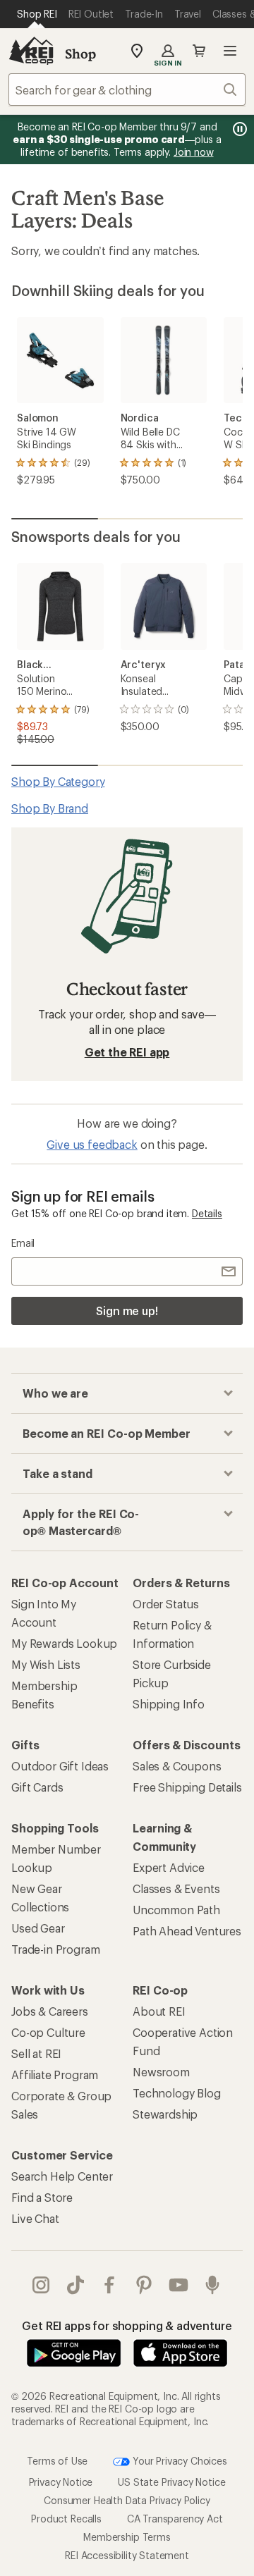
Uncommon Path (176, 1910)
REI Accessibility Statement (127, 2555)
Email (23, 1243)
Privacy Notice (61, 2482)
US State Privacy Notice (171, 2482)
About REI (159, 2011)
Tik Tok (76, 2285)
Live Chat (35, 2218)
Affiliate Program (55, 2075)
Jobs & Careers (50, 2011)
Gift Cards (37, 1787)
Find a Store (42, 2197)
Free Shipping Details (187, 1787)
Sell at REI (36, 2053)
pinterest (144, 2285)
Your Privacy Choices (179, 2461)
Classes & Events (176, 1888)
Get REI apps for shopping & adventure (127, 2325)
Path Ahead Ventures (187, 1931)
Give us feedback (92, 1144)
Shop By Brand (50, 808)
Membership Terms (127, 2537)
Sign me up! (127, 1311)
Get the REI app (127, 1052)
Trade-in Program (55, 1949)
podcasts (213, 2285)
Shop (80, 54)
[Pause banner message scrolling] (238, 129)
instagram (41, 2285)
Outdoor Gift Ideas (60, 1766)
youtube (179, 2285)
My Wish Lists (46, 1664)
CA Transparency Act (175, 2519)
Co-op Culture (48, 2032)
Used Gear (38, 1928)
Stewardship (165, 2114)
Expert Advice (169, 1867)
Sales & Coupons (177, 1766)
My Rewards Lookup (64, 1643)
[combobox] (127, 90)
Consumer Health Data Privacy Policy (127, 2500)
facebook (110, 2285)
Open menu (230, 51)
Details (207, 1213)
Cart (199, 51)
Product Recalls (66, 2519)
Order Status (166, 1604)
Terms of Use (57, 2461)
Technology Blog (177, 2093)
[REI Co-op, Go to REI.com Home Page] (31, 51)
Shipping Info (169, 1704)
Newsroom (161, 2072)
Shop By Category (58, 781)
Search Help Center (62, 2176)
